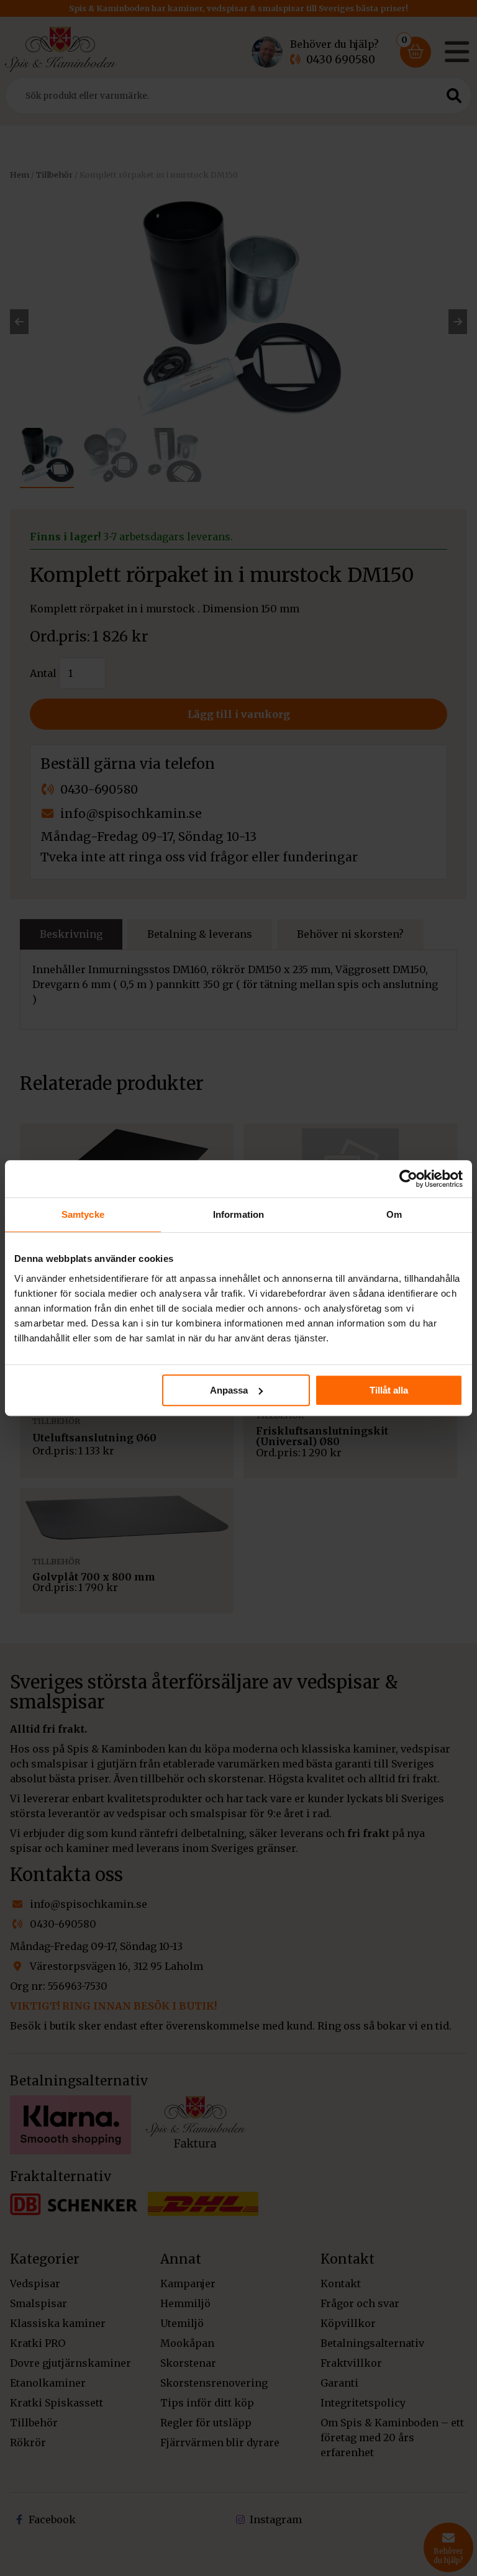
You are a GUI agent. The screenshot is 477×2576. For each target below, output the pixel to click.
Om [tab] (394, 1214)
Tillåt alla (389, 1390)
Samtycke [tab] (83, 1214)
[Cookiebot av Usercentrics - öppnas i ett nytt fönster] (408, 1179)
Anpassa (229, 1390)
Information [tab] (238, 1214)
